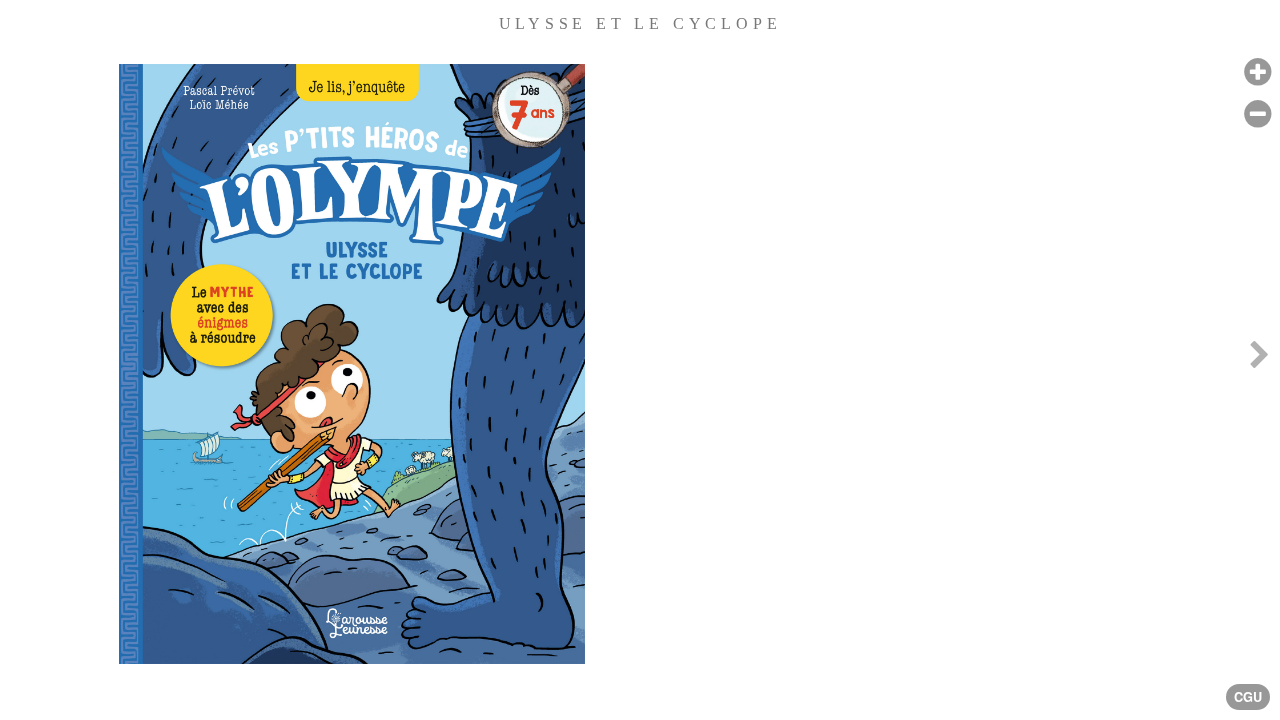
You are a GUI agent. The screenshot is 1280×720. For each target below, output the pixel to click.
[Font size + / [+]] (1257, 72)
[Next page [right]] (1259, 360)
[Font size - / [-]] (1257, 114)
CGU (1248, 697)
